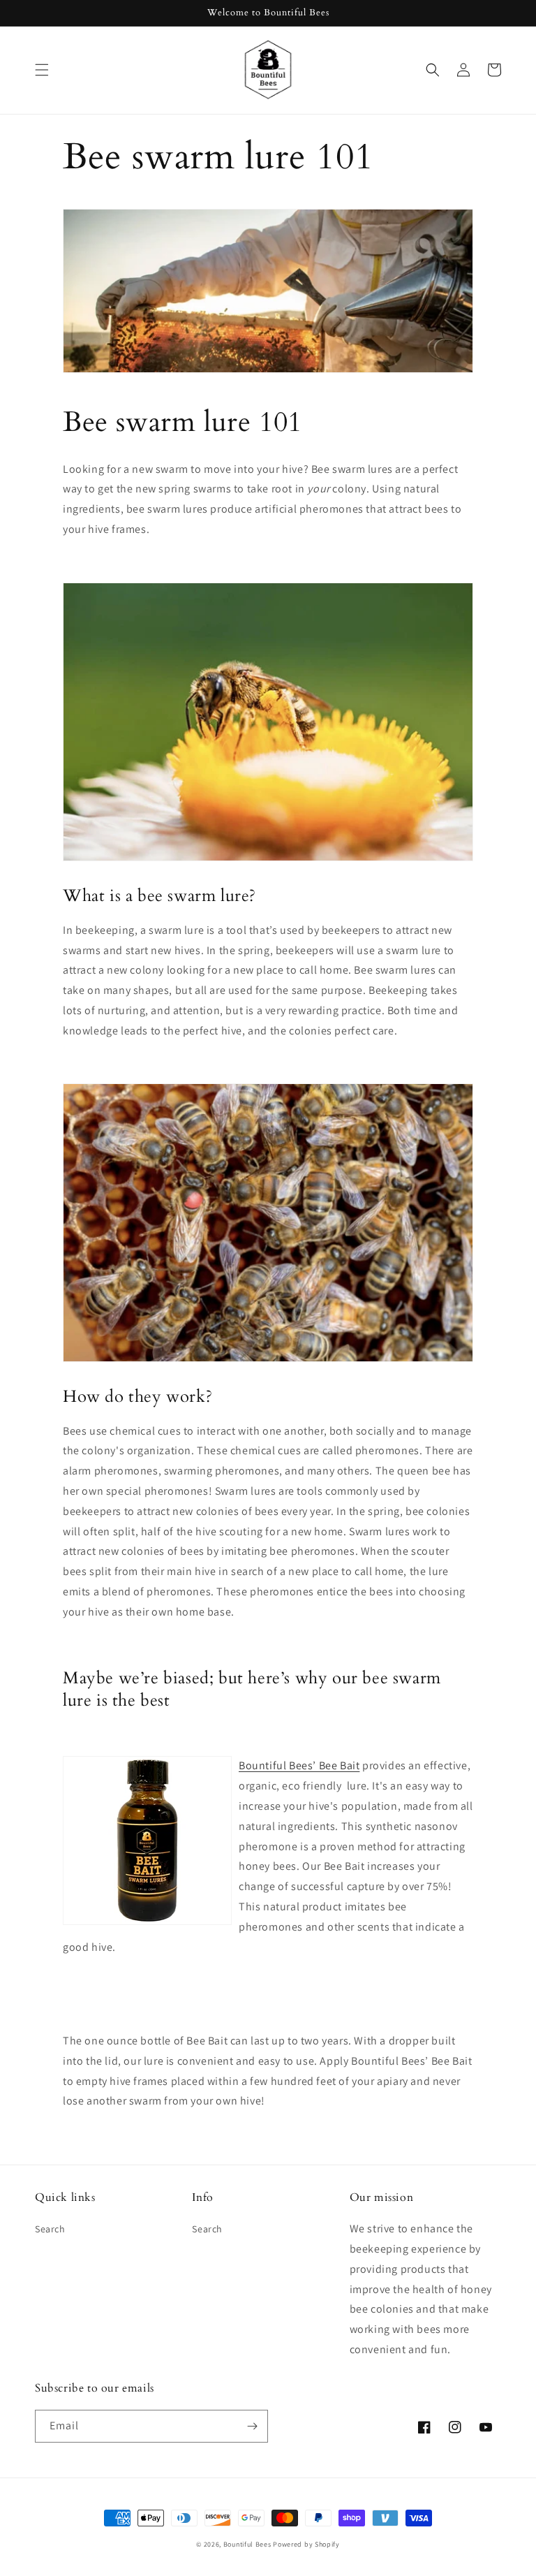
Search (50, 2229)
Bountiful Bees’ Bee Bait (299, 1765)
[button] (42, 70)
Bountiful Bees (247, 2544)
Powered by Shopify (306, 2544)
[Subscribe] (252, 2426)
